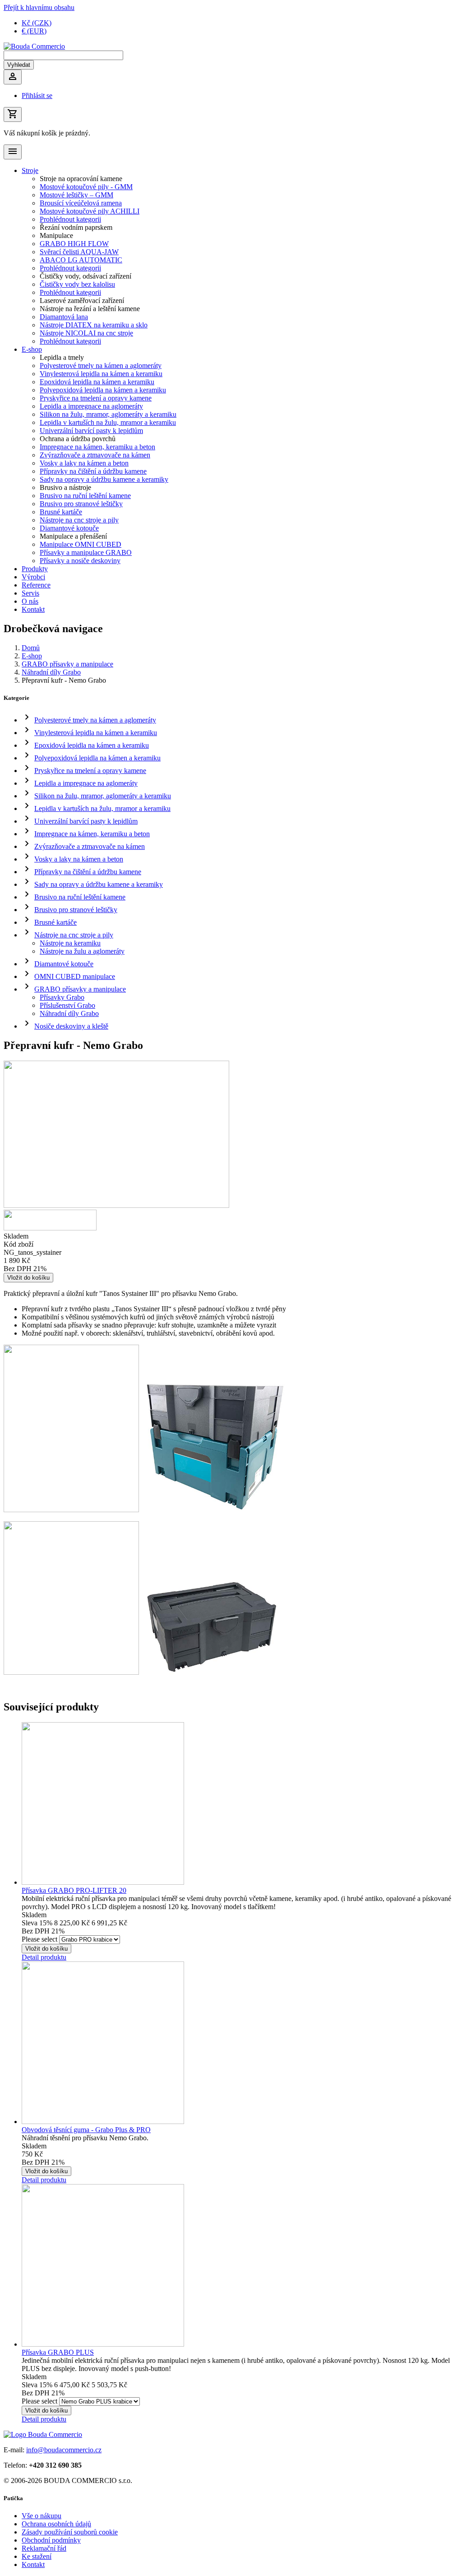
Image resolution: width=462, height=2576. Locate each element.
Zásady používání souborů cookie (70, 2532)
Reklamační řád (44, 2548)
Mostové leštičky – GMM (76, 195)
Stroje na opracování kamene (81, 179)
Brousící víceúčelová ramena (81, 203)
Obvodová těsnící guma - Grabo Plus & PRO (86, 2130)
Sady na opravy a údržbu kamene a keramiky (104, 479)
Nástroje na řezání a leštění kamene (90, 309)
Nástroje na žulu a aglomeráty (82, 951)
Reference (36, 585)
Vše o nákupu (42, 2516)
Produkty (35, 569)
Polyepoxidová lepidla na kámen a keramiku (103, 390)
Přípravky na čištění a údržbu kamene (93, 471)
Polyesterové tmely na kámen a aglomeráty (101, 366)
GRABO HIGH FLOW (74, 244)
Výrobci (33, 577)
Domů (31, 648)
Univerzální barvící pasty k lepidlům (91, 431)
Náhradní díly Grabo (51, 672)
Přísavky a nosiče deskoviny (80, 561)
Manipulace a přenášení (73, 536)
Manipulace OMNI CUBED (81, 544)
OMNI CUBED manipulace (75, 976)
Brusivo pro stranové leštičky (81, 504)
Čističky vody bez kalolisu (77, 284)
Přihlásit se (37, 95)
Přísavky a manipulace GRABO (86, 552)
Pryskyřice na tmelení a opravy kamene (96, 398)
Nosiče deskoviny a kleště (71, 1026)
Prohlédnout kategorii (70, 219)
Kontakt (33, 609)
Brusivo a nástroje (65, 487)
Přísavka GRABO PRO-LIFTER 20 (74, 1890)
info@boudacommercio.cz (64, 2450)
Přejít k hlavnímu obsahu (39, 7)
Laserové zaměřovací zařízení (82, 300)
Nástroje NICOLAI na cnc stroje (86, 333)
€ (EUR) (34, 31)
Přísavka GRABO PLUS (58, 2352)
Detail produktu (44, 1957)
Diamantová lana (64, 317)
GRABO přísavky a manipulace (67, 664)
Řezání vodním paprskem (76, 227)
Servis (30, 593)
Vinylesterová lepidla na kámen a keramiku (101, 374)
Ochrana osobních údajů (56, 2524)
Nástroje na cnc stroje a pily (79, 520)
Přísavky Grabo (62, 997)
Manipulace (56, 235)
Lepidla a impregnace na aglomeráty (91, 406)
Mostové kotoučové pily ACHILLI (90, 211)
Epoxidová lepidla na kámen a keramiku (97, 382)
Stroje (30, 170)
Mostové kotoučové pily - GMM (86, 187)
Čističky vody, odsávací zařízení (85, 276)
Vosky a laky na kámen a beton (84, 463)
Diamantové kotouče (69, 528)
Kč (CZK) (37, 23)
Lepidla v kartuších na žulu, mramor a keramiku (108, 422)
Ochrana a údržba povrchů (78, 439)
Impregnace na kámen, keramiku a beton (97, 447)
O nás (30, 601)
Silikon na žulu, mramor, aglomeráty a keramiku (108, 414)
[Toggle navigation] (13, 152)
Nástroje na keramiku (70, 943)
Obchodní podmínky (51, 2540)
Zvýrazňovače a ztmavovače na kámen (95, 455)
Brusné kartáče (61, 512)
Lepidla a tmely (62, 357)
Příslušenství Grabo (67, 1005)
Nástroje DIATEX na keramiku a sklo (94, 325)
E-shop (32, 349)
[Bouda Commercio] (34, 46)
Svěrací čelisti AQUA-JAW (79, 252)
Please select (39, 1939)
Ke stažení (37, 2556)
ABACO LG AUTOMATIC (81, 260)
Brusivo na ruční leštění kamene (85, 496)
